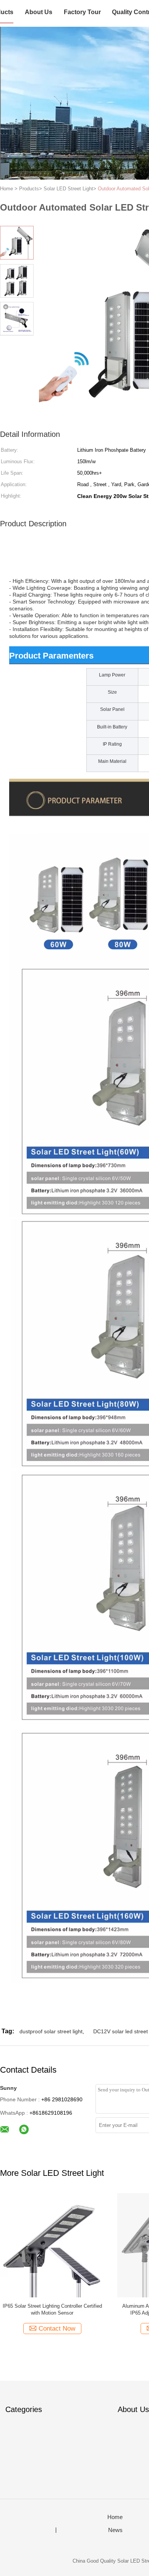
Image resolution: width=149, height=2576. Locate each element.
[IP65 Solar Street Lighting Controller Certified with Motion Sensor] (52, 2245)
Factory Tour (82, 12)
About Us (39, 12)
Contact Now (57, 2329)
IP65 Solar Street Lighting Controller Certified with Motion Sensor (52, 2309)
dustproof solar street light (51, 2031)
